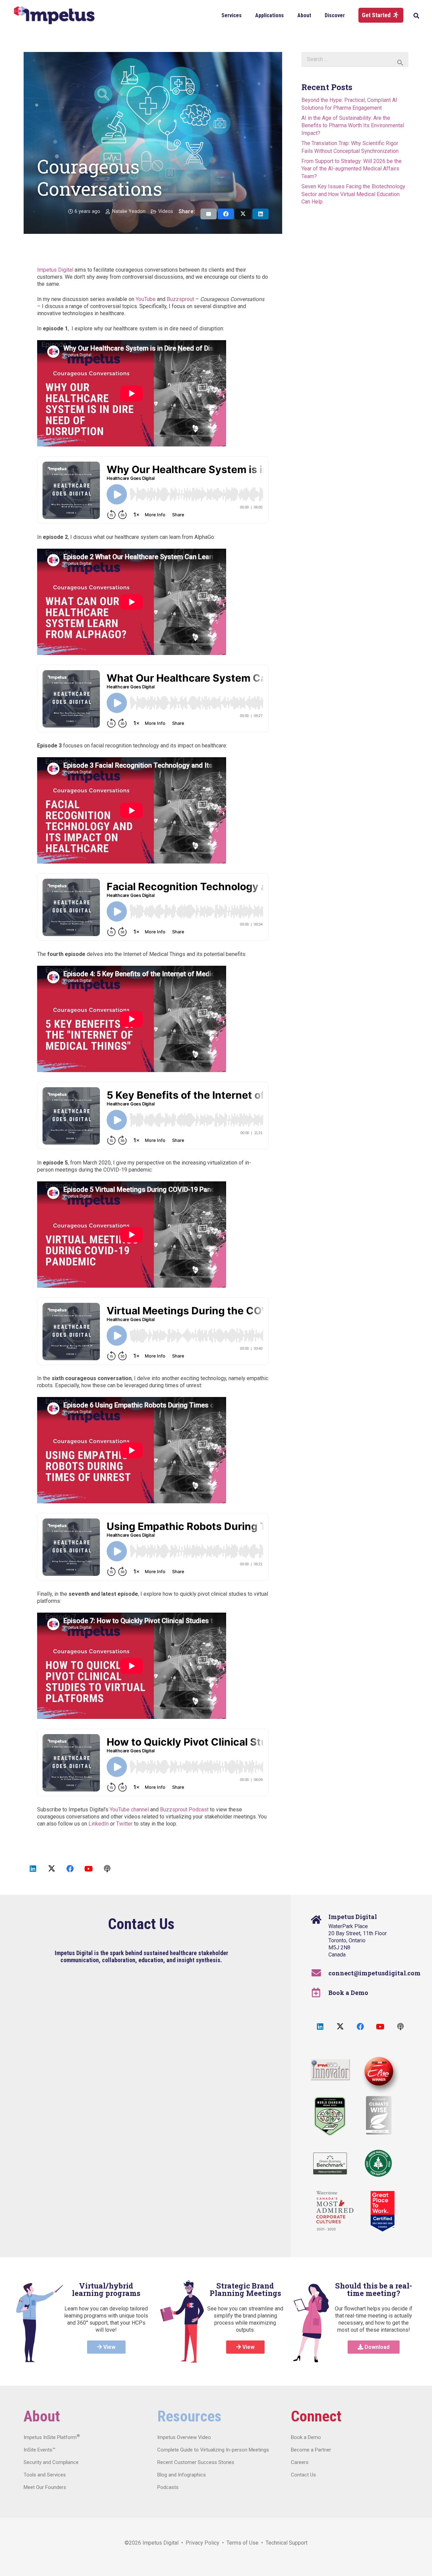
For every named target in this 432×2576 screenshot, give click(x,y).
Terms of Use (242, 2543)
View (109, 2347)
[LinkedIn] (33, 1869)
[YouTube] (89, 1869)
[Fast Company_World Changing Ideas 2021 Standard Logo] (330, 2116)
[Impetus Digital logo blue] (54, 15)
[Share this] (226, 214)
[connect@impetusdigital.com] (319, 1973)
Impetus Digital (55, 270)
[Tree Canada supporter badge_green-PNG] (378, 2163)
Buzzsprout (180, 299)
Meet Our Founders (45, 2487)
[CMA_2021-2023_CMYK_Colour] (335, 2211)
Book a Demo (348, 1993)
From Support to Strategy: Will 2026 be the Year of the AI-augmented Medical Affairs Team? (352, 169)
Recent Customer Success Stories (196, 2462)
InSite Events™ (39, 2450)
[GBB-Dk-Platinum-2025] (330, 2163)
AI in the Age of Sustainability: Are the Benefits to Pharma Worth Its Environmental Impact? (353, 126)
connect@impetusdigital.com (374, 1973)
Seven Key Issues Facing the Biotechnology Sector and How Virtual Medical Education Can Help (353, 194)
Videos (166, 211)
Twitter (124, 1824)
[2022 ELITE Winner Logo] (378, 2072)
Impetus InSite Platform (52, 2437)
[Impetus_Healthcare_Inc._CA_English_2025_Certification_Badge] (383, 2211)
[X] (51, 1869)
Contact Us (303, 2475)
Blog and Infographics (182, 2475)
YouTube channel (129, 1810)
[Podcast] (107, 1869)
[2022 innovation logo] (330, 2070)
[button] (247, 15)
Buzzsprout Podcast (184, 1810)
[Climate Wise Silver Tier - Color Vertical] (379, 2115)
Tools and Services (45, 2475)
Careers (300, 2462)
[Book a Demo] (319, 1993)
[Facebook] (70, 1869)
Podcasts (168, 2487)
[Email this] (209, 214)
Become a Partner (311, 2450)
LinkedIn (99, 1824)
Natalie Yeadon (129, 211)
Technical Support (287, 2543)
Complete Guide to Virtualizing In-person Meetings (213, 2450)
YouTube (146, 299)
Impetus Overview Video (184, 2437)
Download (376, 2347)
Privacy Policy (202, 2543)
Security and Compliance (51, 2462)
